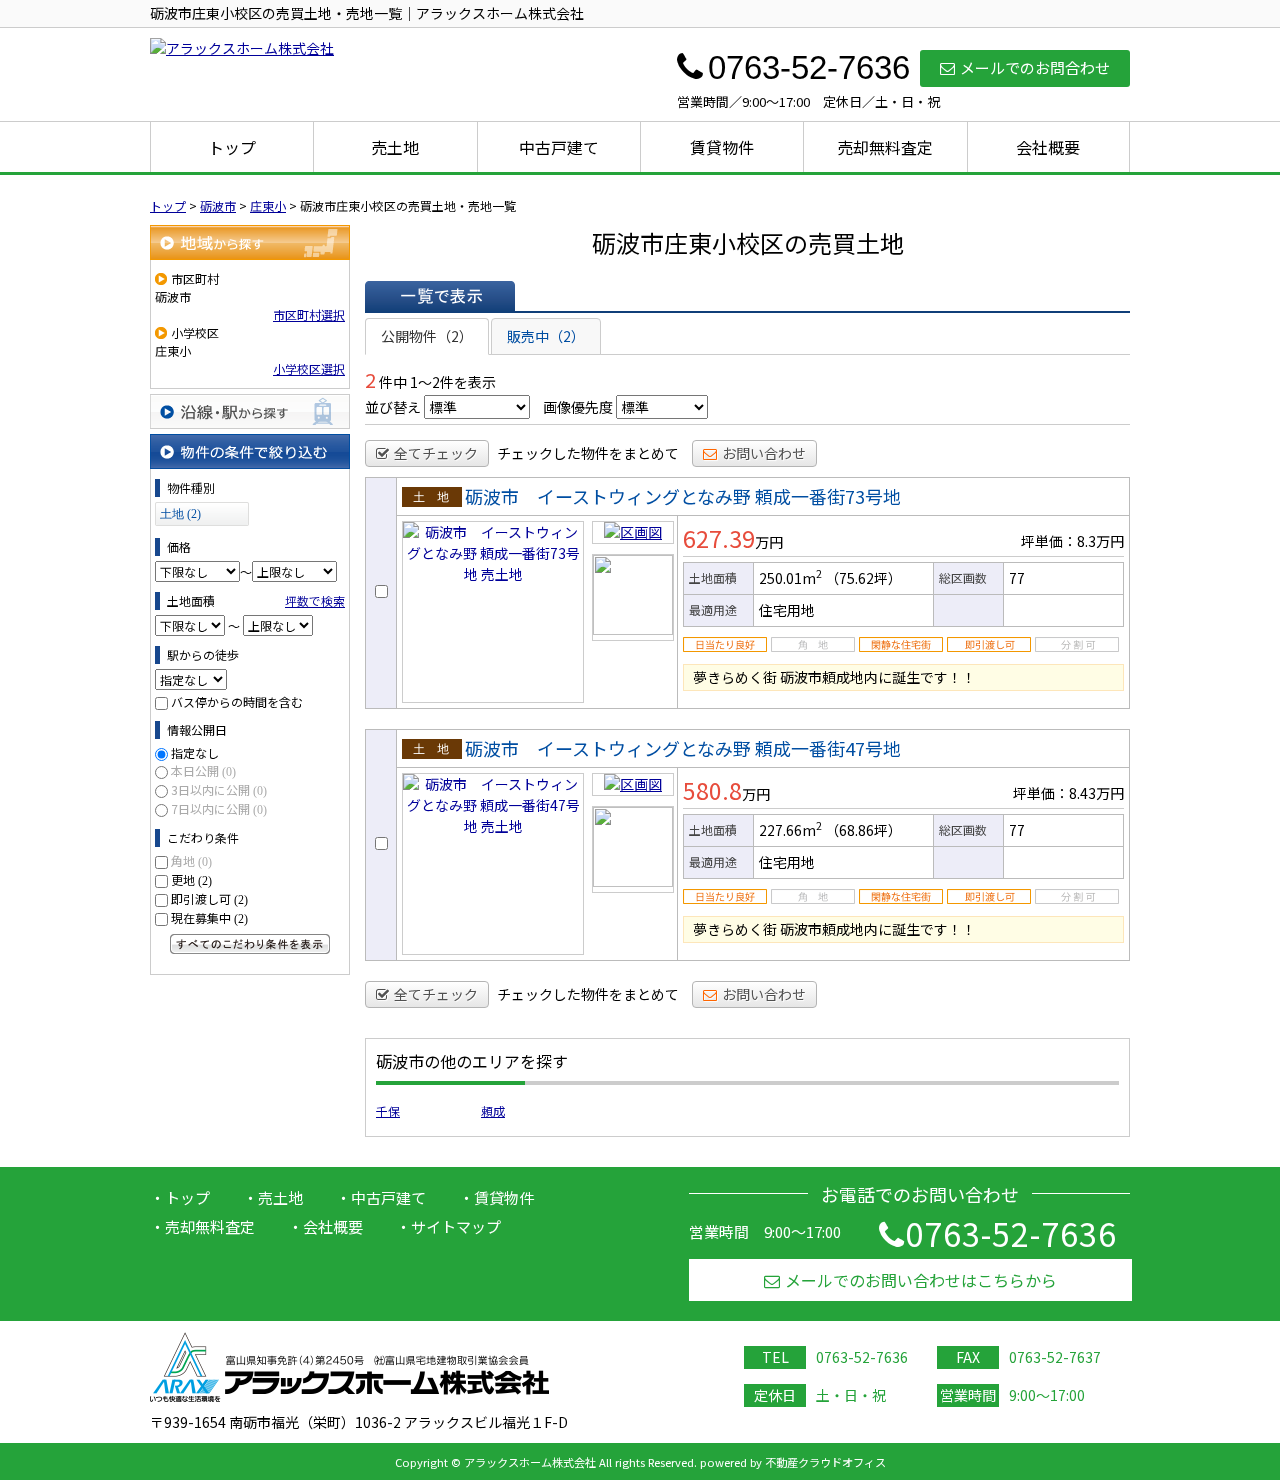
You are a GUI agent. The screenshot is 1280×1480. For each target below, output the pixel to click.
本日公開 (203, 770)
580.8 (712, 790)
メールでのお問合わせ (1035, 67)
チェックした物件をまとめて (588, 453)
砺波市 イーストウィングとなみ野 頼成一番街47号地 (683, 748)
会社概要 (1048, 147)
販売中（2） (546, 336)
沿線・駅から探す (250, 411)
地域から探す (250, 242)
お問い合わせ (764, 453)
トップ (232, 147)
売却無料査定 (885, 147)
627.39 (719, 538)
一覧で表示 (440, 296)
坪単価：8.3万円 (1072, 541)
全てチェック (436, 453)
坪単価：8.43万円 (1068, 793)
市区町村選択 (309, 314)
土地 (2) (180, 514)
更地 (191, 879)
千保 (388, 1110)
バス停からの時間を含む (237, 701)
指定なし (195, 752)
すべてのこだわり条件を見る (250, 944)
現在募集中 (209, 917)
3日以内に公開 (219, 789)
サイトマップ (456, 1226)
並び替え (393, 407)
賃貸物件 (722, 147)
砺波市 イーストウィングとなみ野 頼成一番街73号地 (683, 496)
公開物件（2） (427, 336)
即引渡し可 (209, 898)
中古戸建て (559, 147)
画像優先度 (578, 407)
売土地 (395, 147)
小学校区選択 (309, 368)
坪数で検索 (315, 600)
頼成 (493, 1110)
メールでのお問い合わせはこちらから (921, 1280)
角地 (191, 860)
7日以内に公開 (219, 808)
